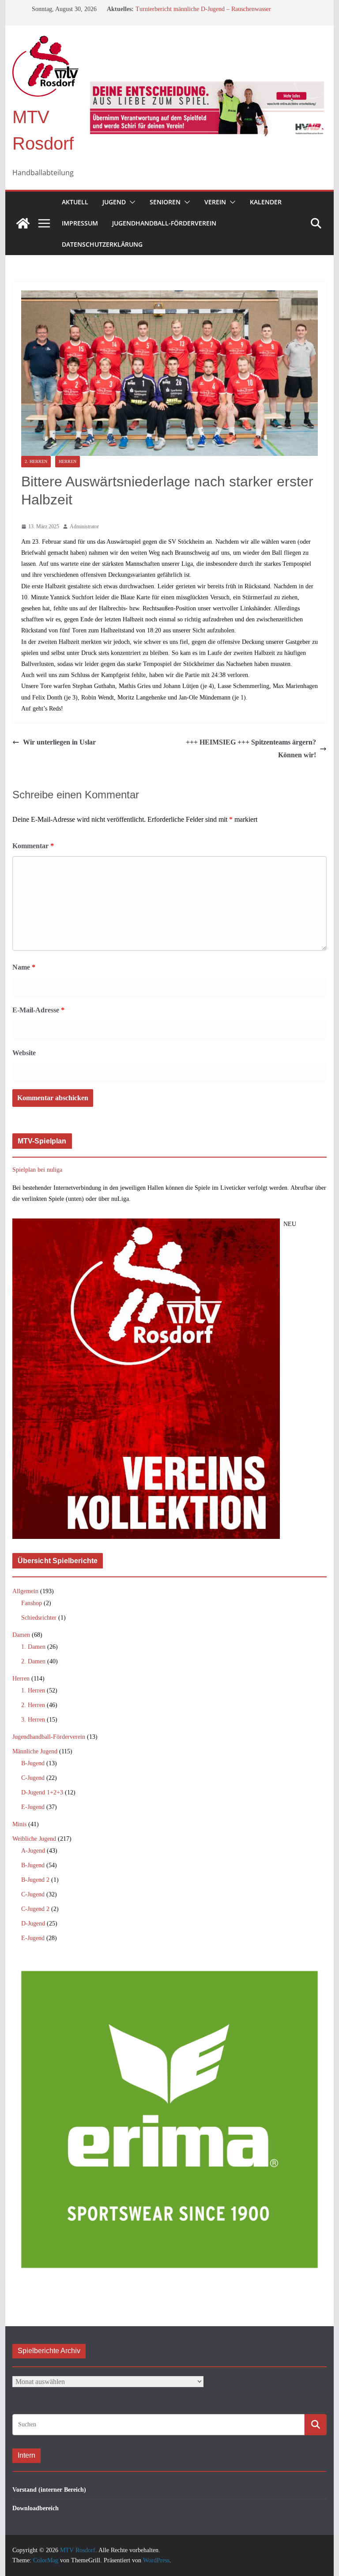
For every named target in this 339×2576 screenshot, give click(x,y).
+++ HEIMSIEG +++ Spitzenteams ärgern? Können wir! (251, 748)
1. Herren (33, 1690)
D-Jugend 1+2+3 (42, 1792)
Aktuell (75, 202)
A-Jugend (33, 1851)
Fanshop (32, 1603)
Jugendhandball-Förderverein (164, 223)
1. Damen (33, 1647)
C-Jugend (33, 1778)
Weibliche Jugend (34, 1839)
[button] (131, 202)
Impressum (80, 223)
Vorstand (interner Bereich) (49, 2490)
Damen (21, 1635)
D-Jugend (33, 1924)
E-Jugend (33, 1807)
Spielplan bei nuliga (37, 1170)
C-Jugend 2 (35, 1909)
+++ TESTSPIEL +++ (164, 9)
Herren (68, 461)
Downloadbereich (36, 2508)
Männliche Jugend (35, 1751)
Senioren (165, 202)
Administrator (84, 526)
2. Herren (36, 461)
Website (24, 1053)
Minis (19, 1824)
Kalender (266, 202)
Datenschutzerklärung (102, 244)
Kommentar (33, 846)
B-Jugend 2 (35, 1880)
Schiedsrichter (39, 1618)
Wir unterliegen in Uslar (59, 742)
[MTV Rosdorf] (23, 223)
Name (24, 967)
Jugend (114, 202)
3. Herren (33, 1720)
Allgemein (25, 1591)
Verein (215, 202)
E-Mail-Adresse (38, 1010)
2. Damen (33, 1661)
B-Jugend (33, 1763)
